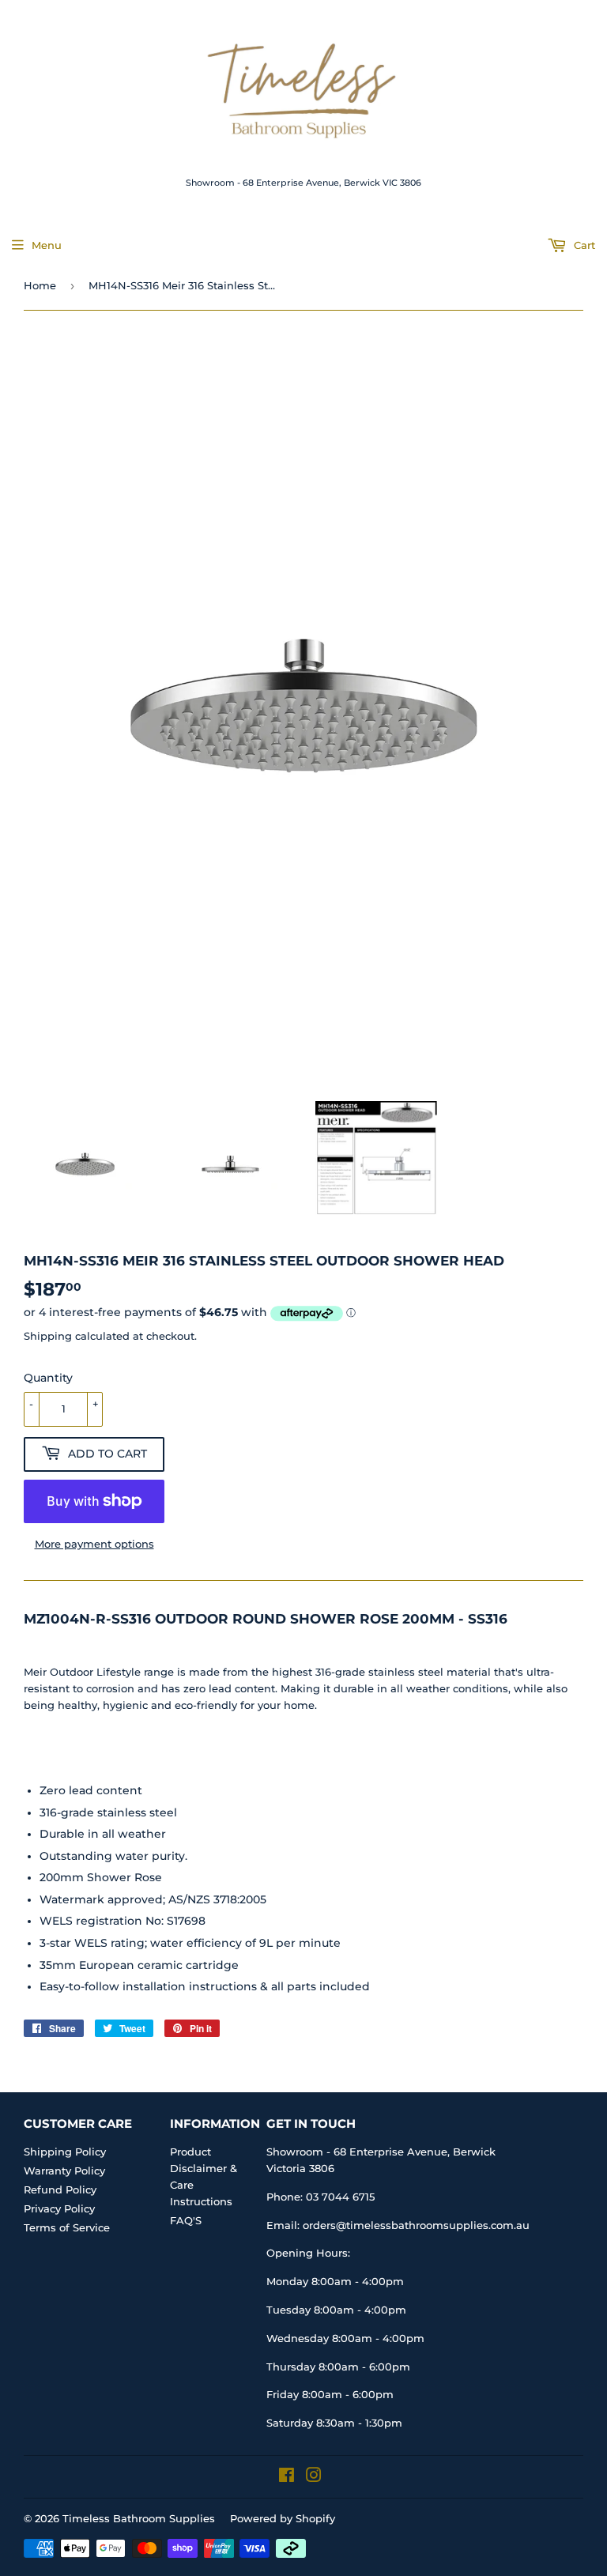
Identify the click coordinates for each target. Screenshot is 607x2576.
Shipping (48, 1336)
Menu (47, 245)
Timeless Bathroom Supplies (139, 2518)
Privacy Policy (59, 2208)
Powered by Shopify (283, 2518)
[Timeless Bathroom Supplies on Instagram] (314, 2477)
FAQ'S (186, 2220)
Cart (583, 245)
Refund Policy (60, 2189)
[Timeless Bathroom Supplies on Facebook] (287, 2477)
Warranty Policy (64, 2171)
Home (40, 285)
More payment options (94, 1544)
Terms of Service (67, 2227)
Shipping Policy (65, 2152)
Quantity (48, 1378)
